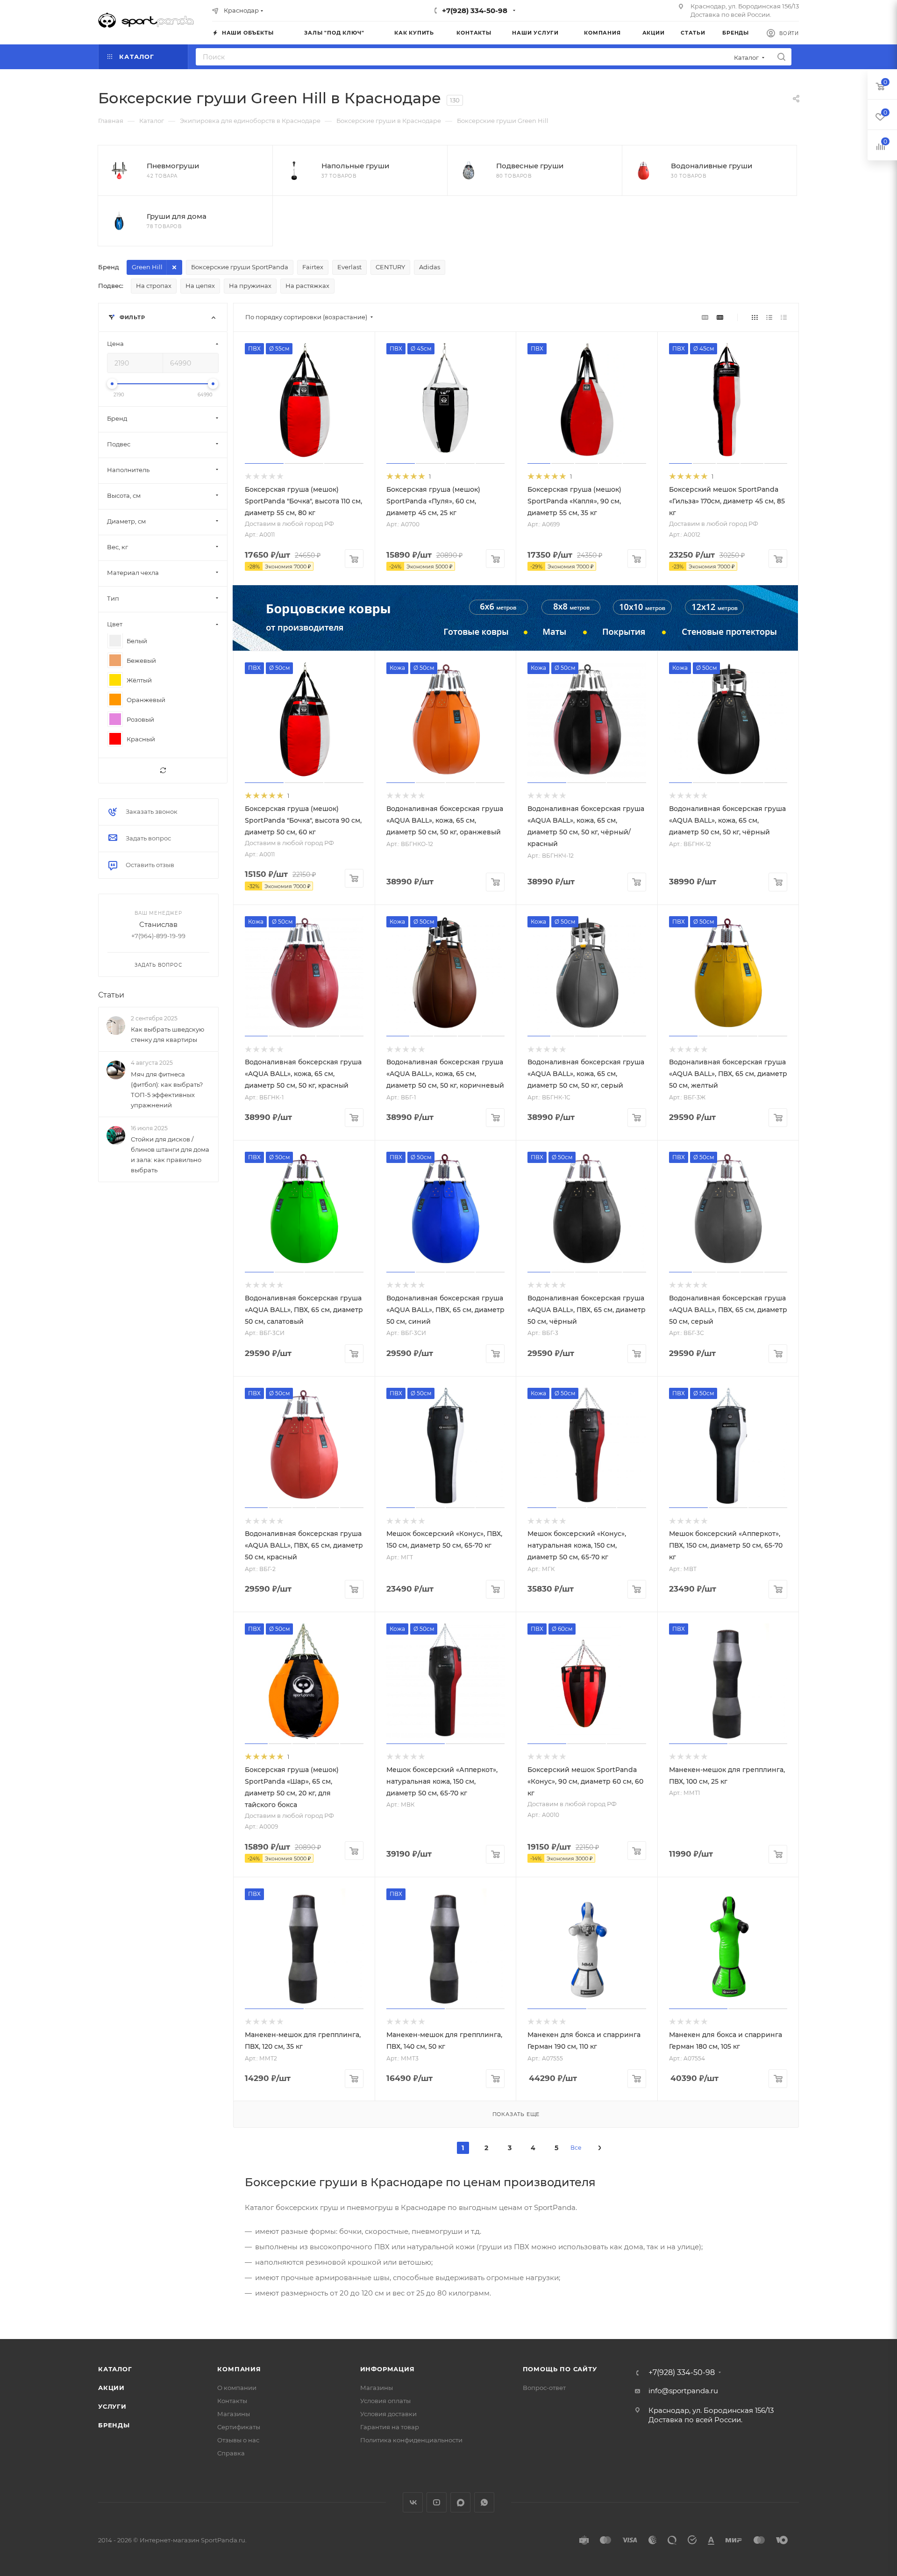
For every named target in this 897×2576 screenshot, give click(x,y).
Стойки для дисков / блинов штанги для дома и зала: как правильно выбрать (170, 1155)
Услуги (112, 2406)
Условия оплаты (385, 2401)
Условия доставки (388, 2414)
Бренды (114, 2425)
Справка (231, 2453)
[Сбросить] (163, 771)
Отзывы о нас (238, 2440)
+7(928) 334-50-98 (475, 11)
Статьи (111, 995)
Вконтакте (413, 2502)
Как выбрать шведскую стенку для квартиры (167, 1034)
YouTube (437, 2502)
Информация (388, 2369)
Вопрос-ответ (544, 2388)
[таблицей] (784, 317)
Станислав (158, 924)
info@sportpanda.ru (683, 2391)
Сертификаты (239, 2427)
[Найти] (781, 57)
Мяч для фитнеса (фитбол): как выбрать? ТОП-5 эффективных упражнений (167, 1090)
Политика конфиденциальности (411, 2440)
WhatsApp (484, 2502)
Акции (111, 2388)
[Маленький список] (705, 317)
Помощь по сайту (560, 2369)
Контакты (232, 2401)
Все (576, 2148)
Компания (239, 2369)
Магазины (234, 2414)
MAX (460, 2502)
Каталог (115, 2369)
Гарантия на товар (390, 2427)
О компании (237, 2388)
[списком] (769, 317)
